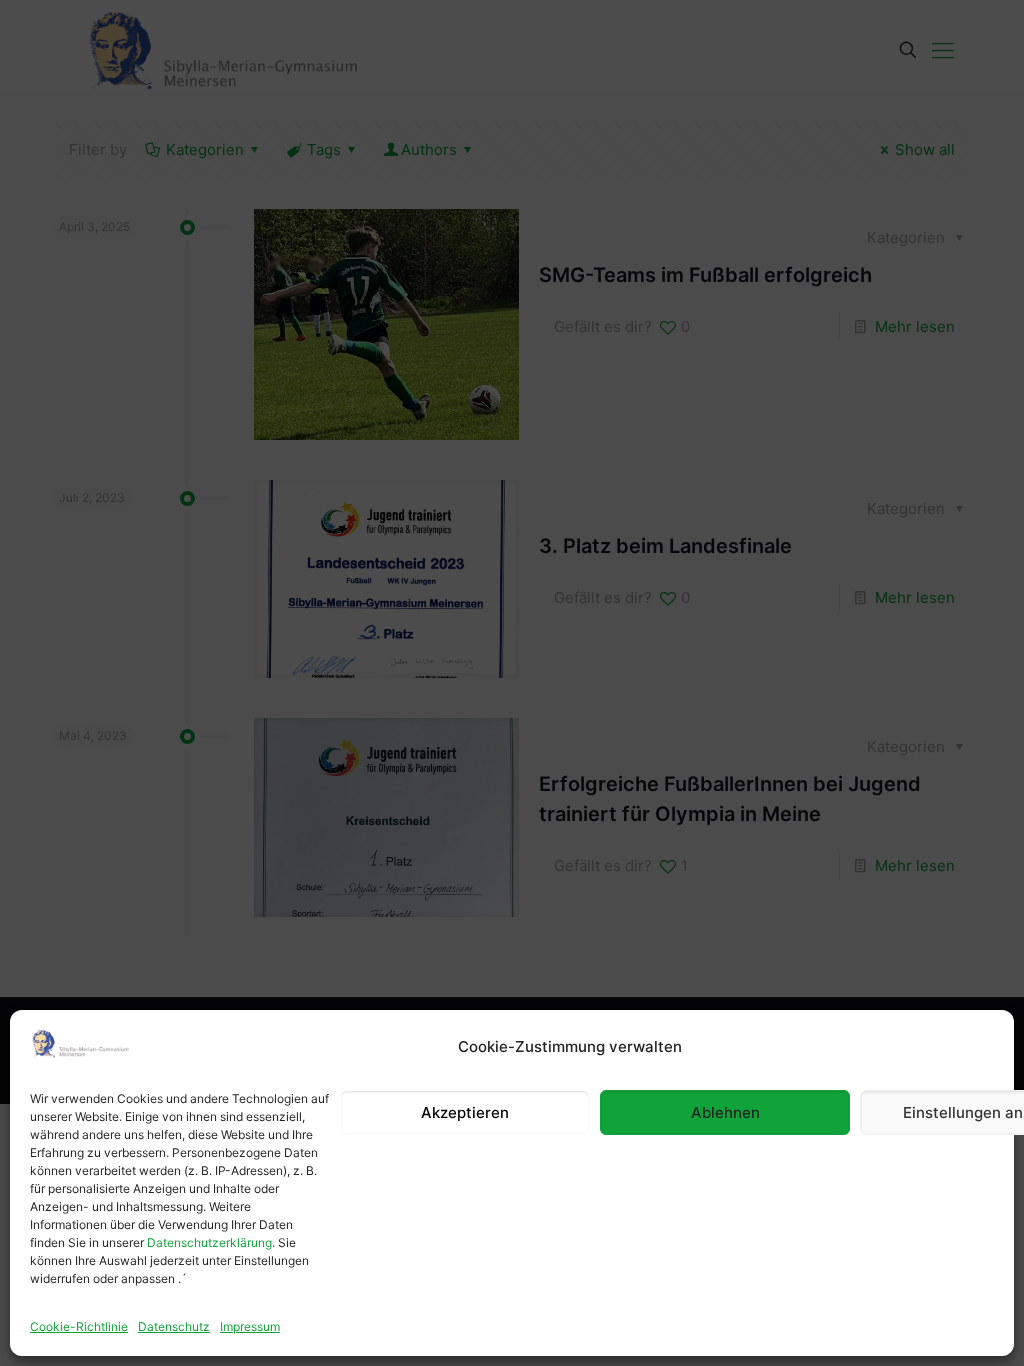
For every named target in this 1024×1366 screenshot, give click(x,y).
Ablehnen (725, 1112)
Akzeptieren (465, 1112)
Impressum (250, 1326)
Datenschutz (174, 1326)
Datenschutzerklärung (209, 1242)
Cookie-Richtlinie (79, 1326)
